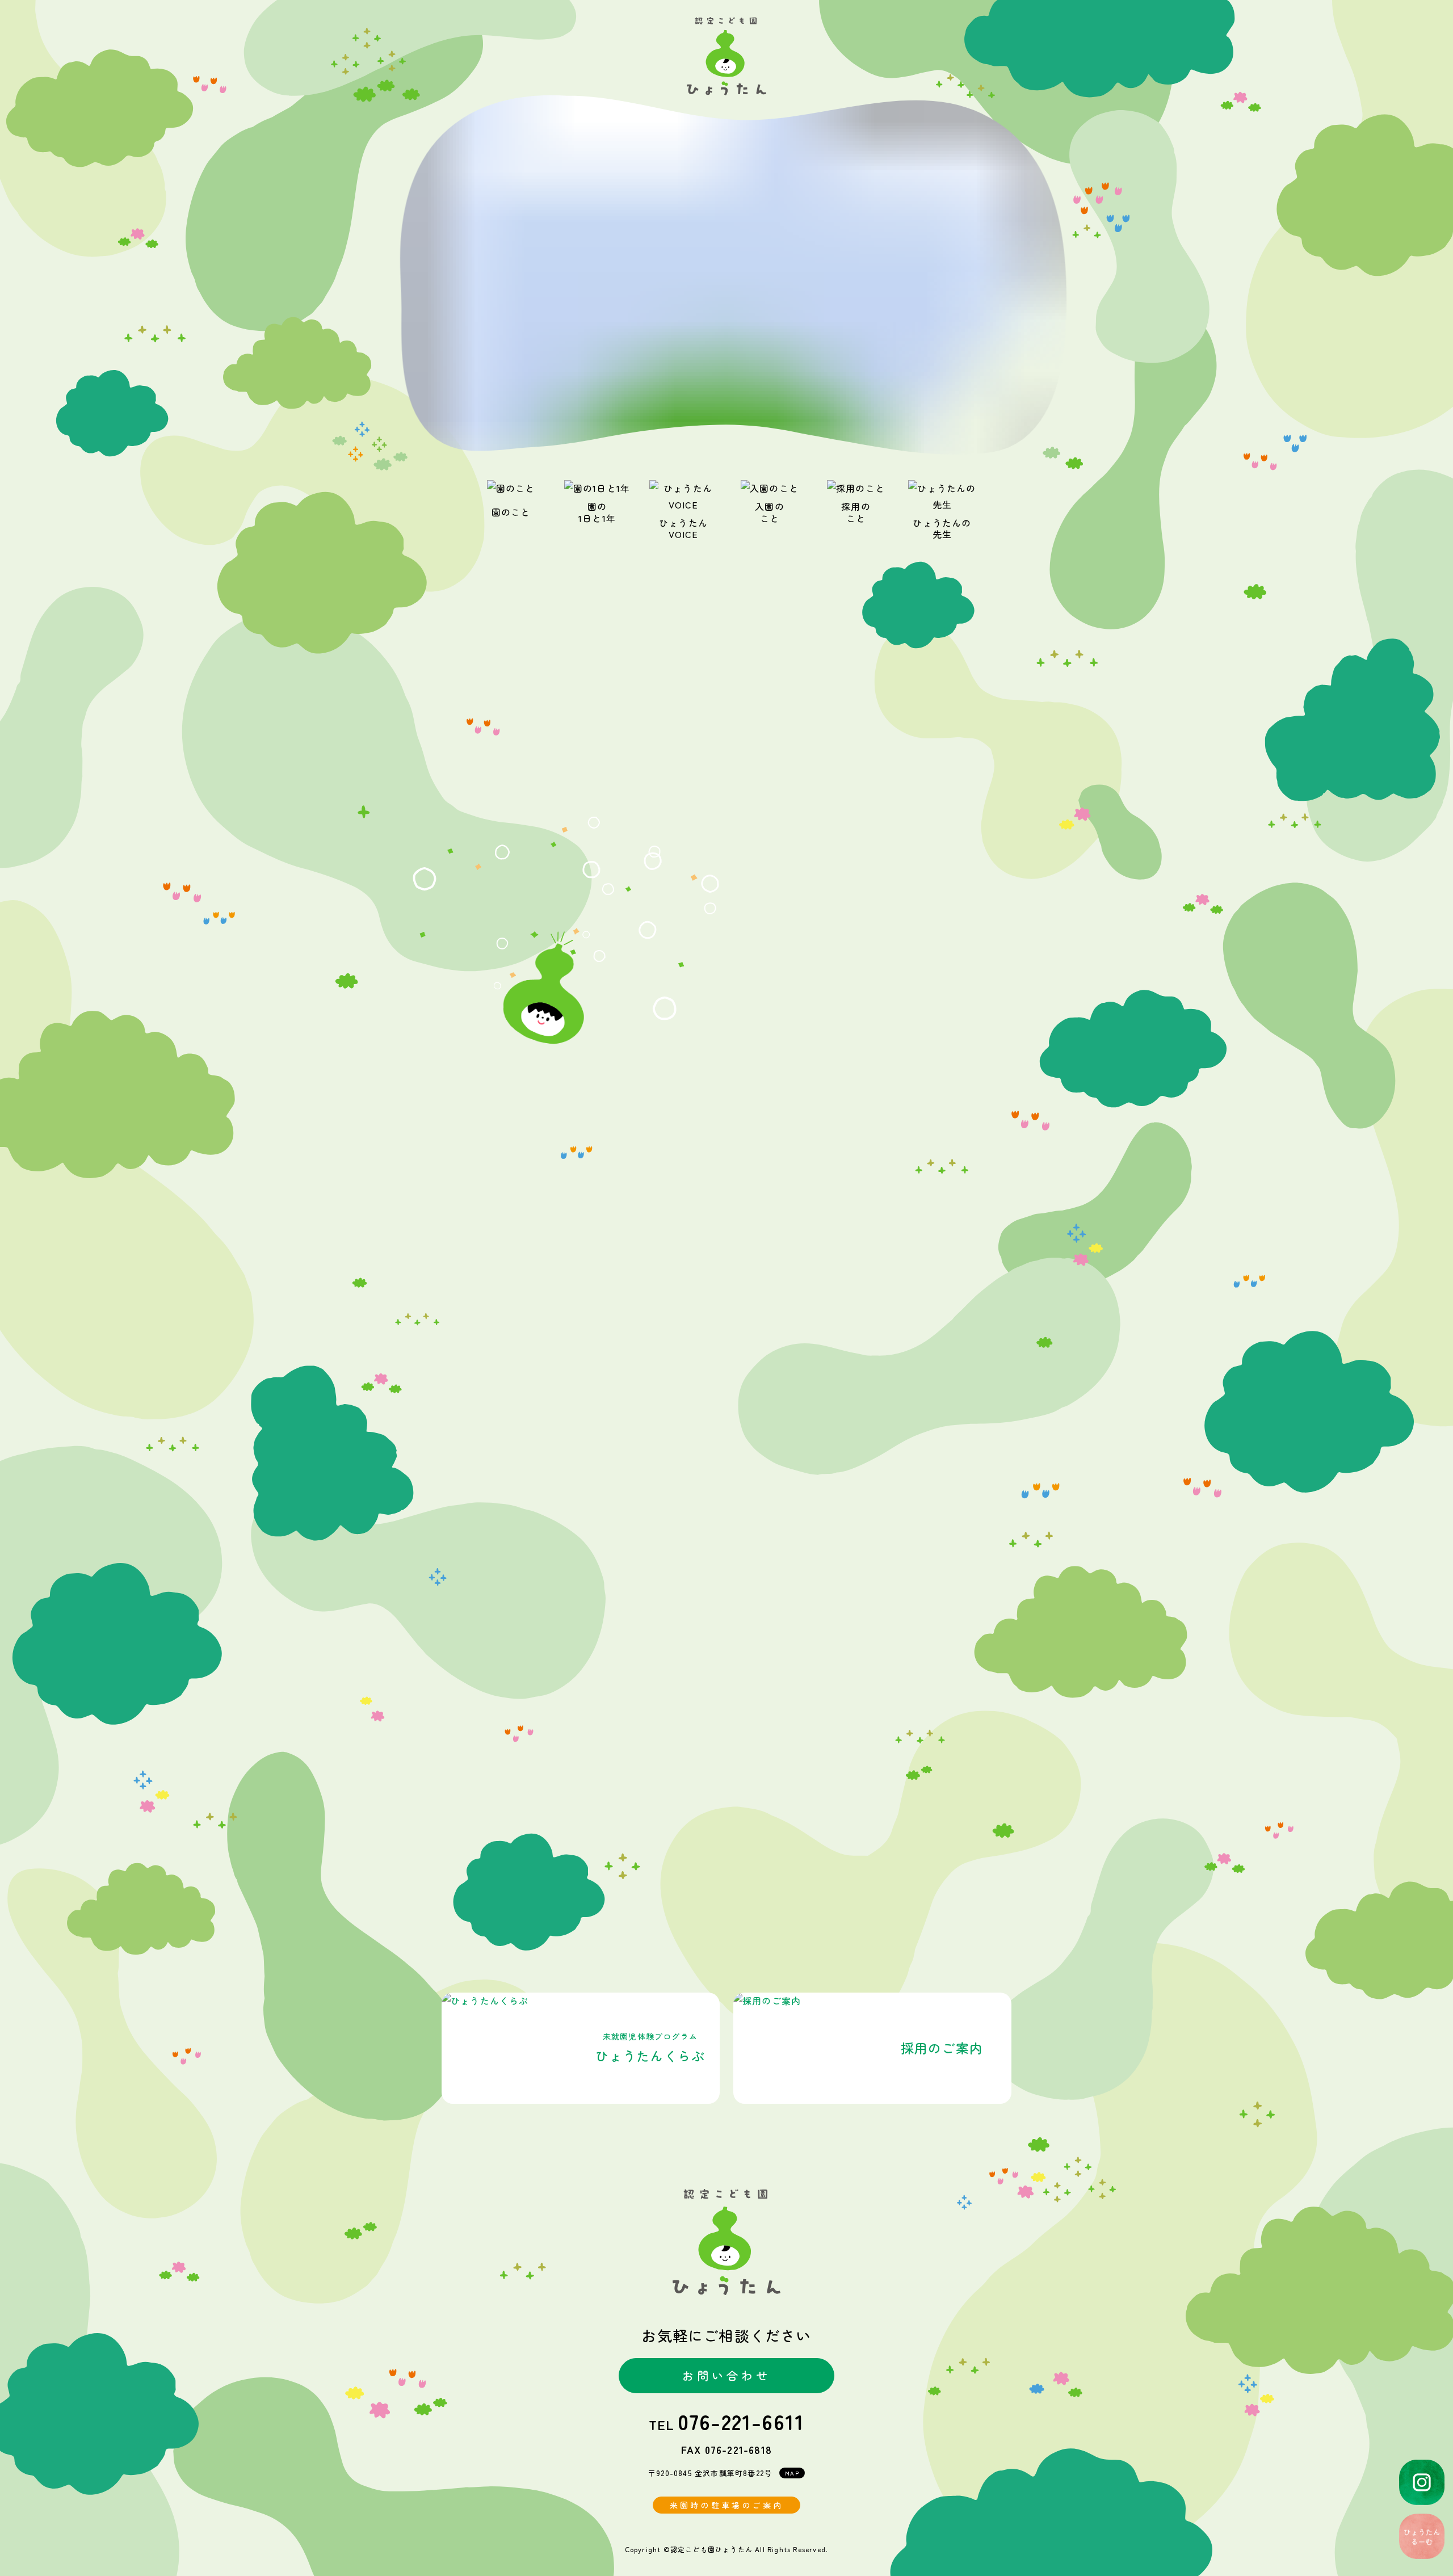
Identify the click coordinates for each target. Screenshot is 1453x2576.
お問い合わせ (726, 2375)
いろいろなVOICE (727, 1880)
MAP (792, 2473)
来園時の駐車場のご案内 (726, 2505)
